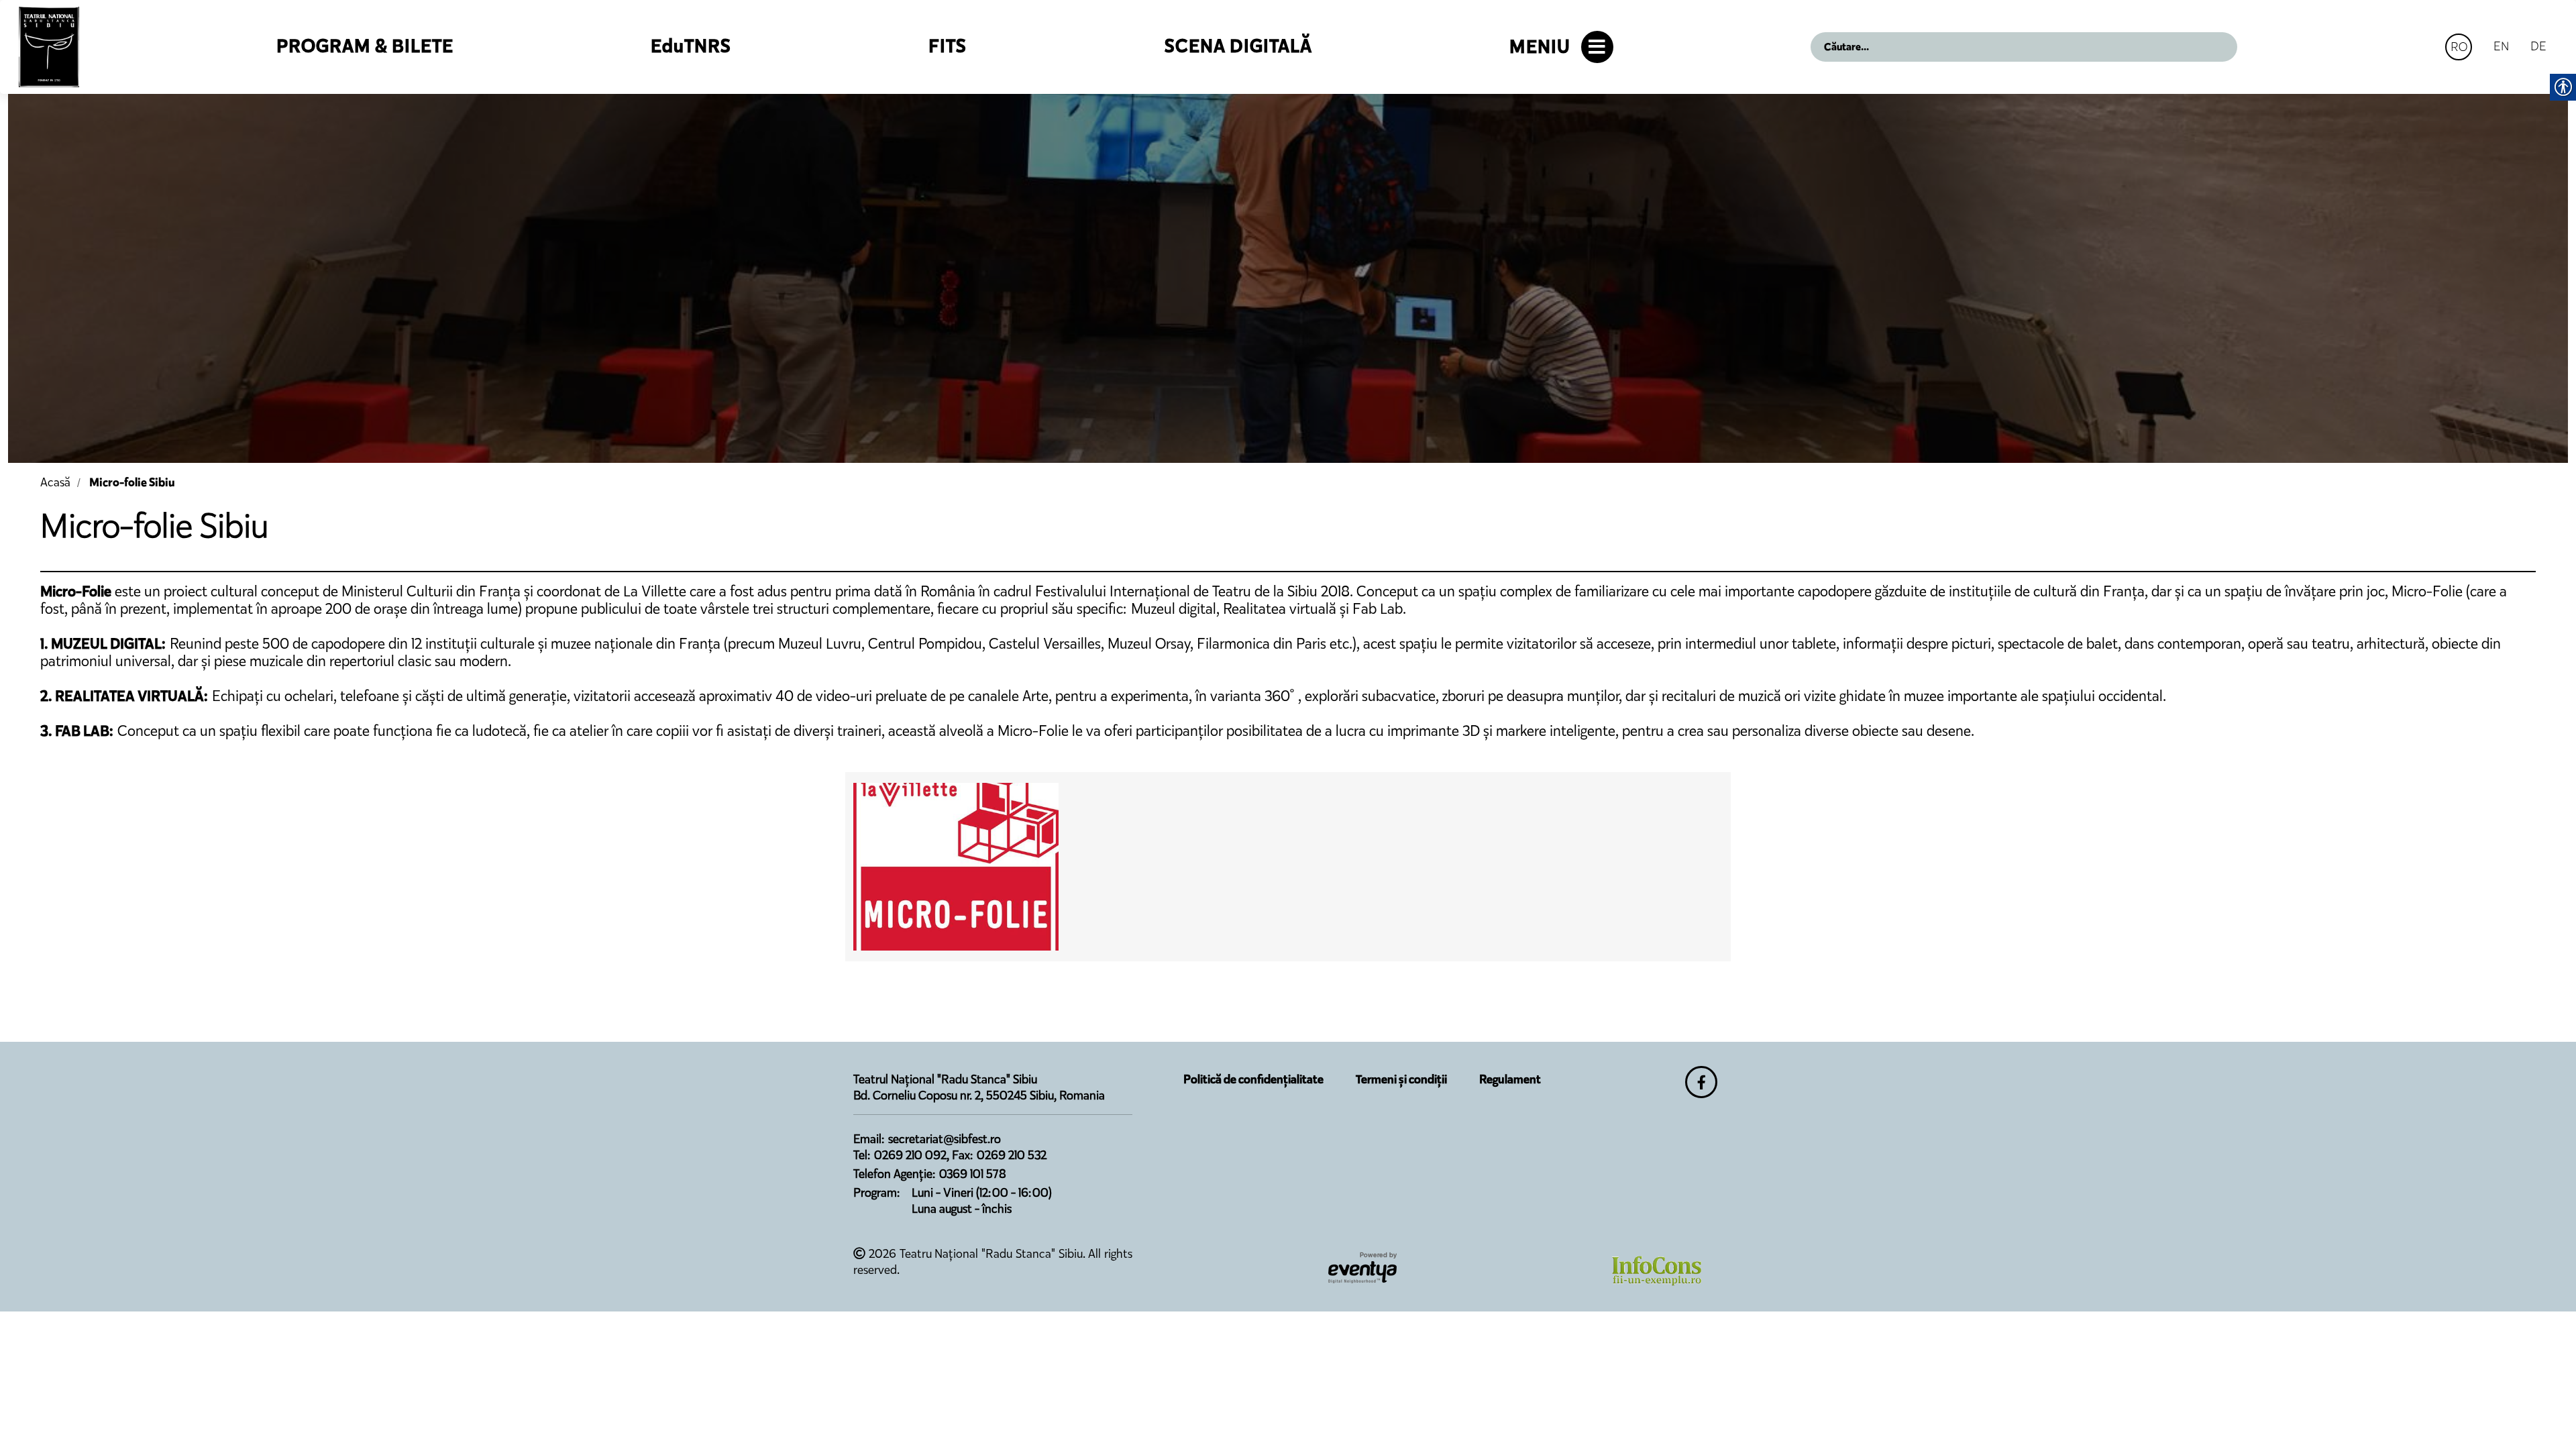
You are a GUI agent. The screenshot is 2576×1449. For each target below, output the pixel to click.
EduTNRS (691, 46)
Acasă (55, 482)
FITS (948, 46)
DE (2538, 46)
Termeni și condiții (1401, 1079)
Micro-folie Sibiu (132, 482)
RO (2459, 47)
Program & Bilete (365, 46)
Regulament (1510, 1079)
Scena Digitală (1238, 46)
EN (2501, 46)
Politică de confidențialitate (1253, 1079)
